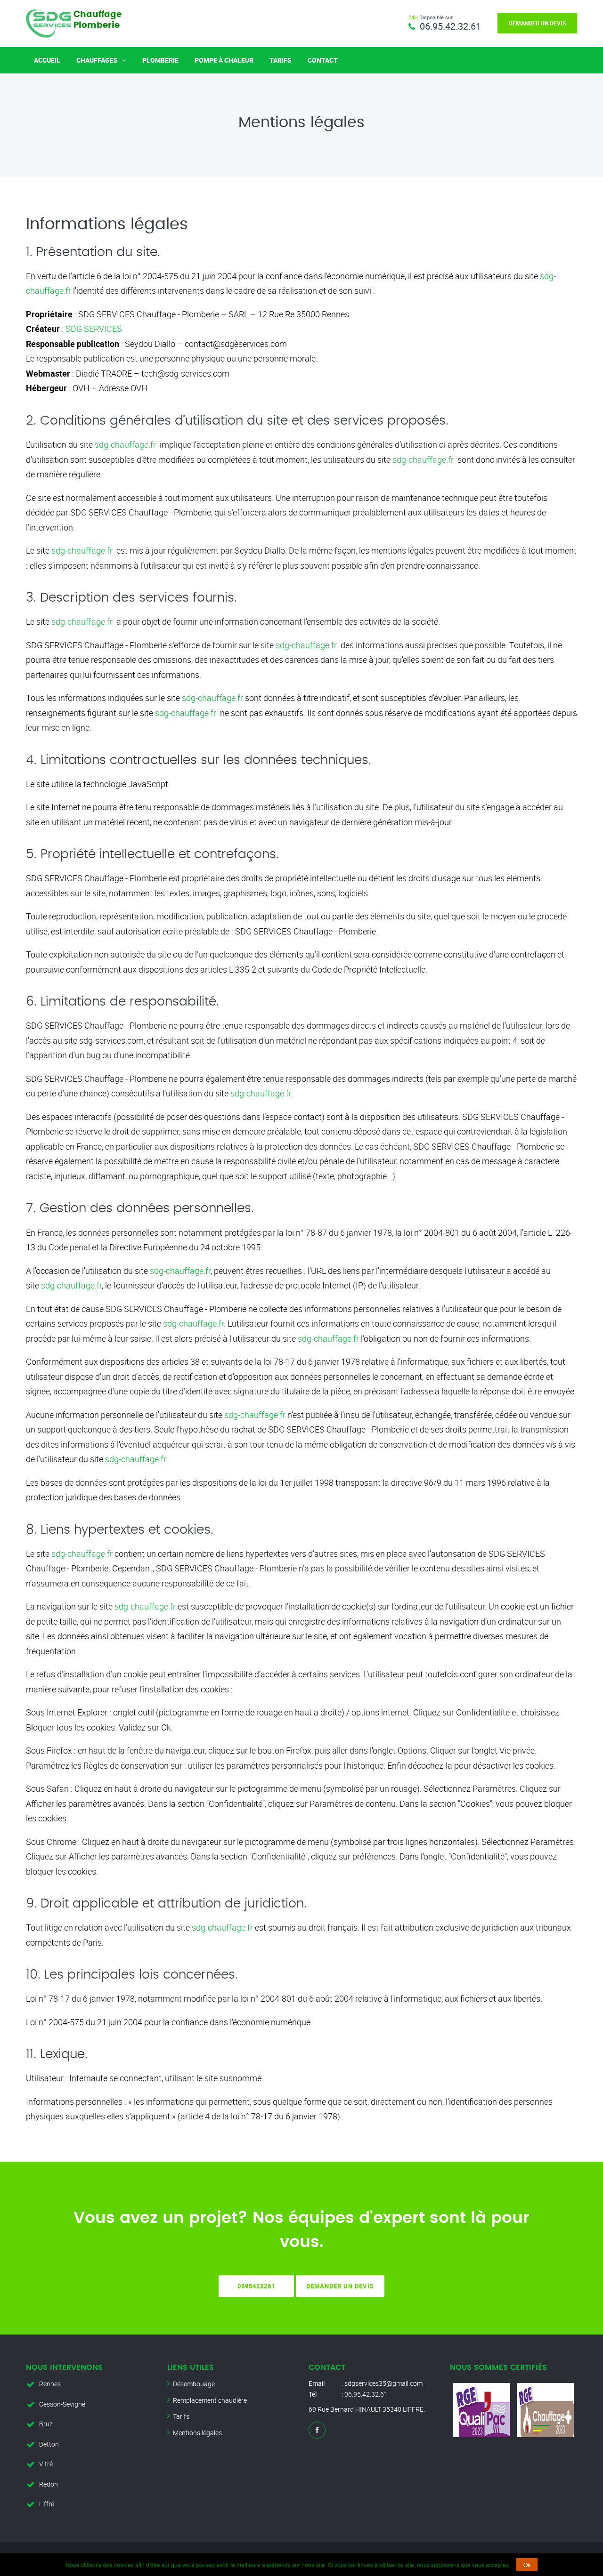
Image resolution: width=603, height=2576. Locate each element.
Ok (527, 2564)
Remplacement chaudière (210, 2400)
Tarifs (281, 60)
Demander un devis (537, 23)
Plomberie (160, 60)
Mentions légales (197, 2433)
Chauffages (98, 60)
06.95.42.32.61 (450, 26)
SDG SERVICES (94, 329)
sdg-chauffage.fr (125, 444)
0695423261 (256, 2286)
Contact (323, 60)
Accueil (47, 60)
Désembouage (194, 2384)
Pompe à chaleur (224, 60)
